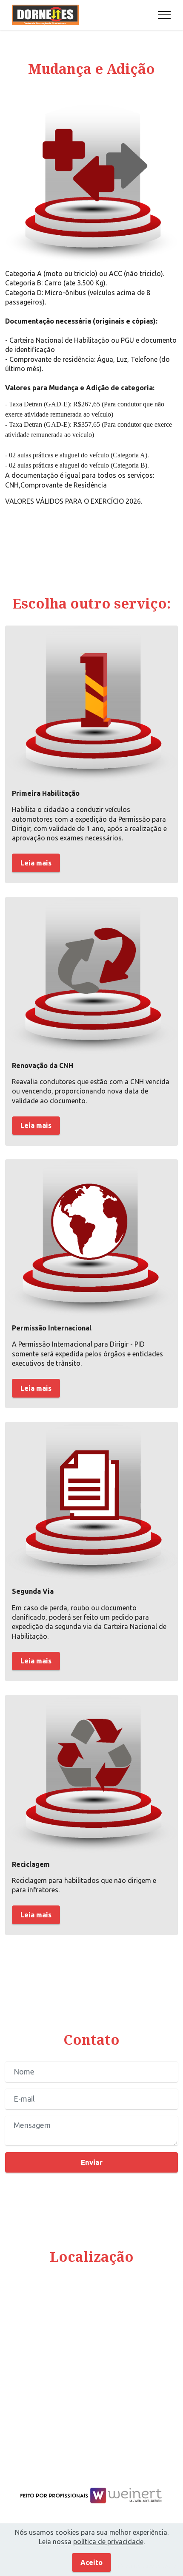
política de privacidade (108, 2542)
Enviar (92, 2162)
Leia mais (36, 863)
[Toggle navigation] (164, 15)
